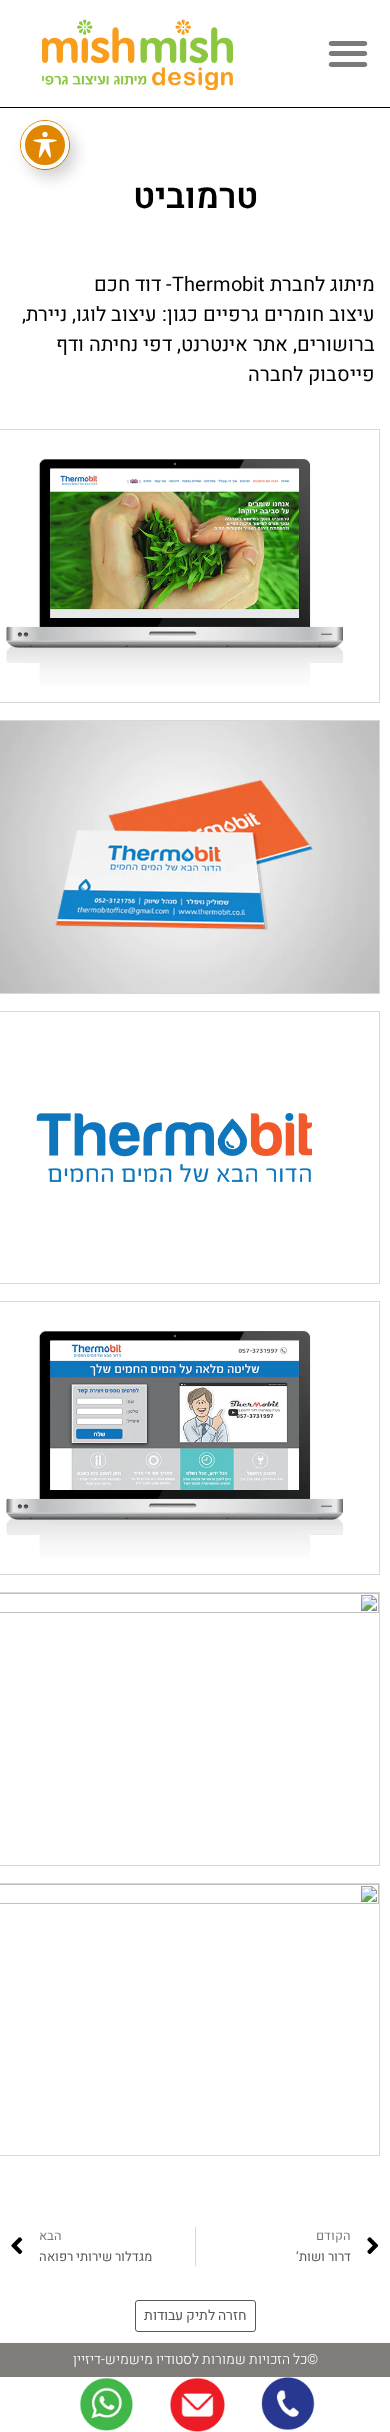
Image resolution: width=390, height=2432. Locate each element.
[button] (347, 52)
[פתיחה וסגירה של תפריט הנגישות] (45, 145)
